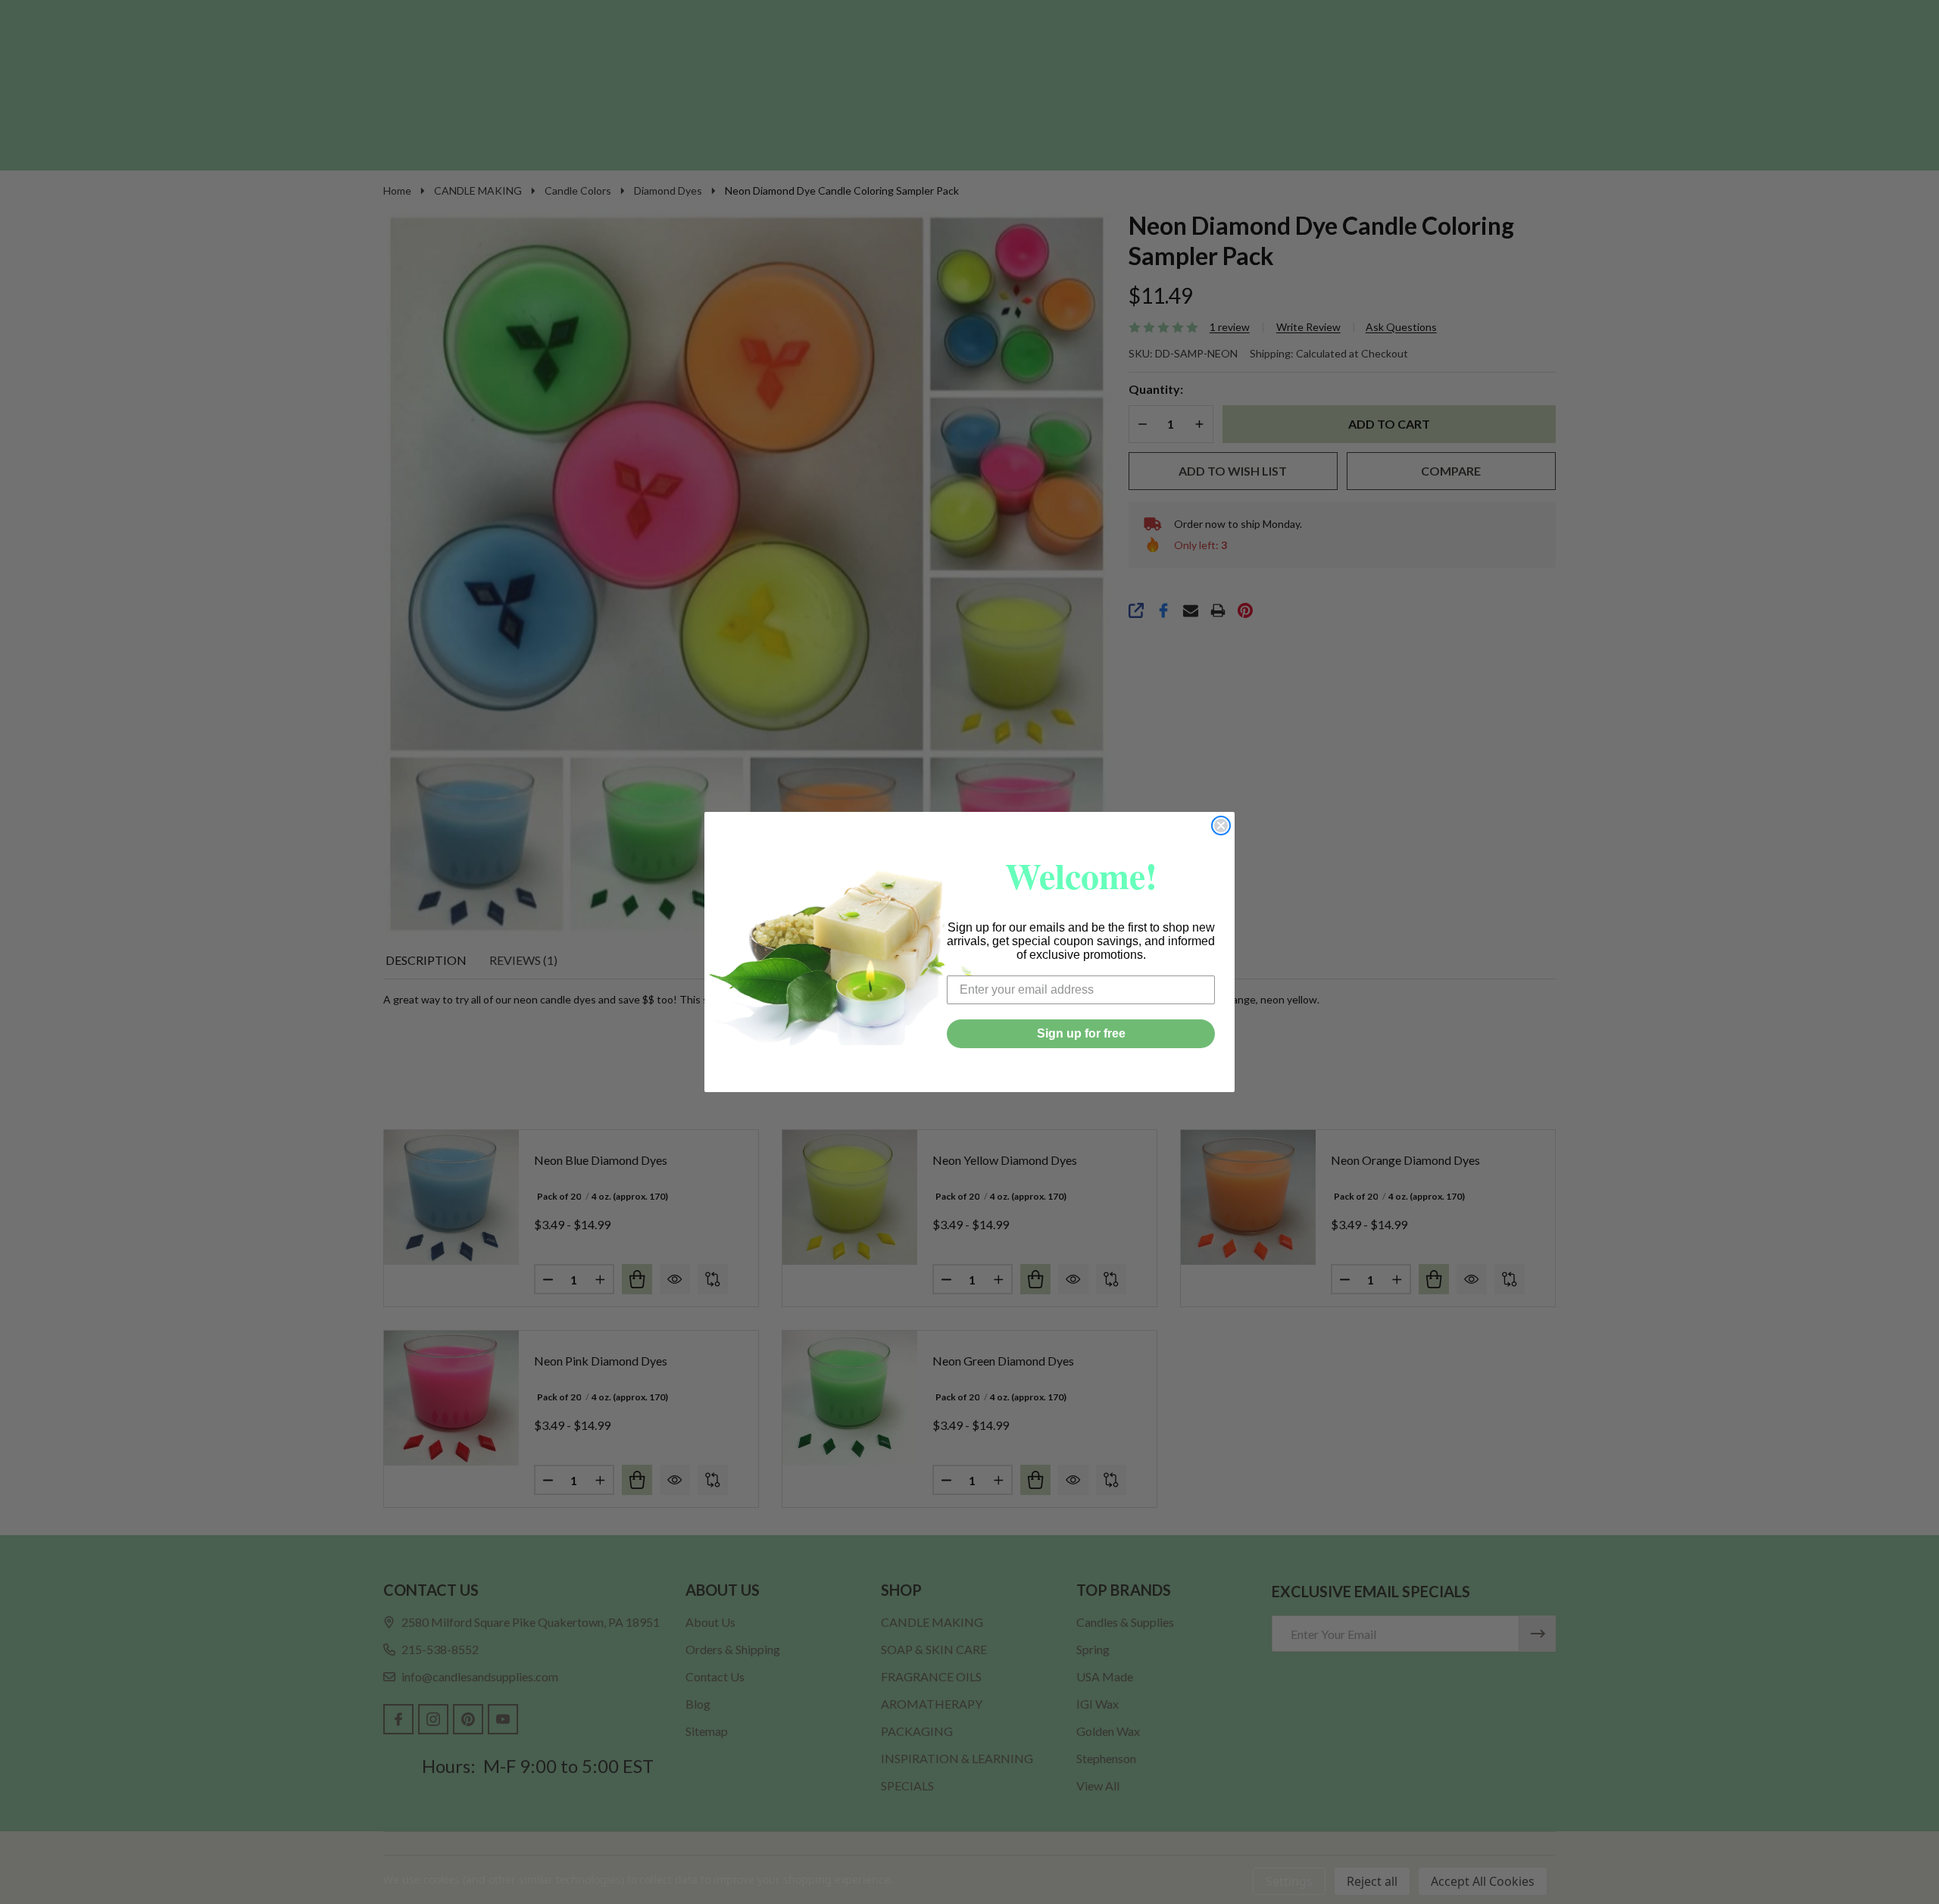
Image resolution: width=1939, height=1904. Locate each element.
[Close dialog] (1221, 826)
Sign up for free (1081, 1033)
